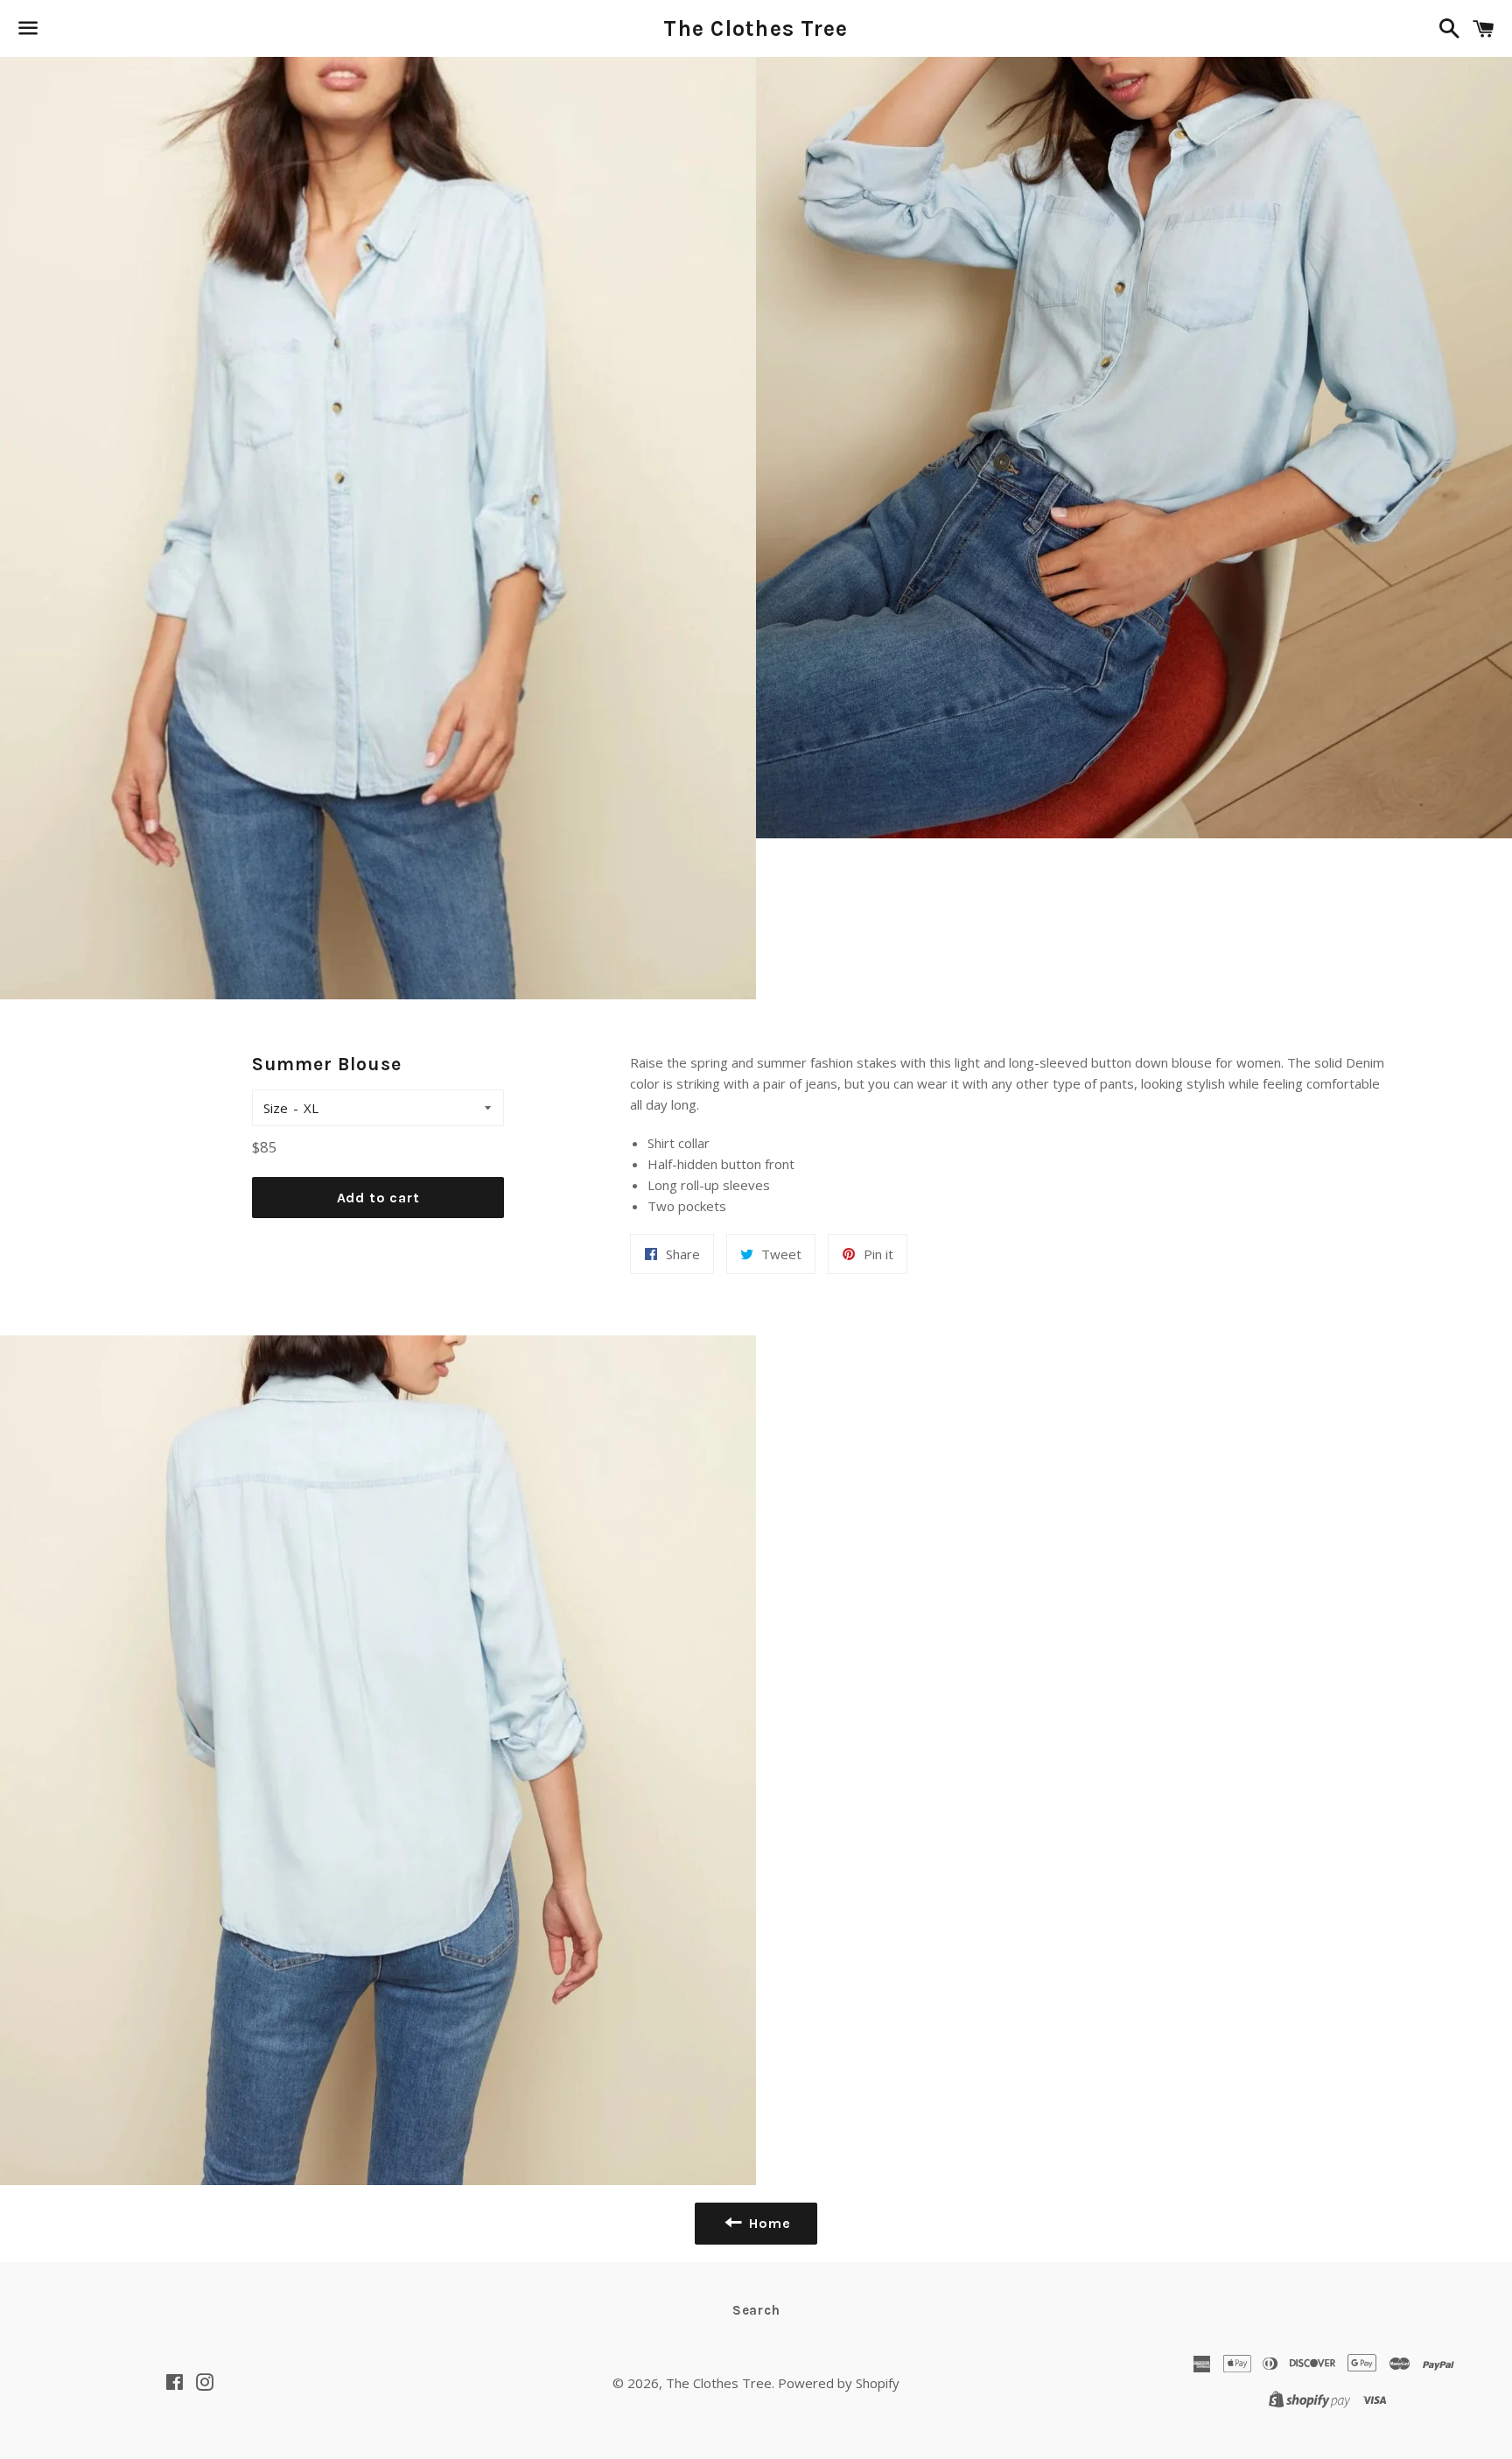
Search (756, 2310)
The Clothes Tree (756, 28)
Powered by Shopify (839, 2383)
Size (276, 1108)
